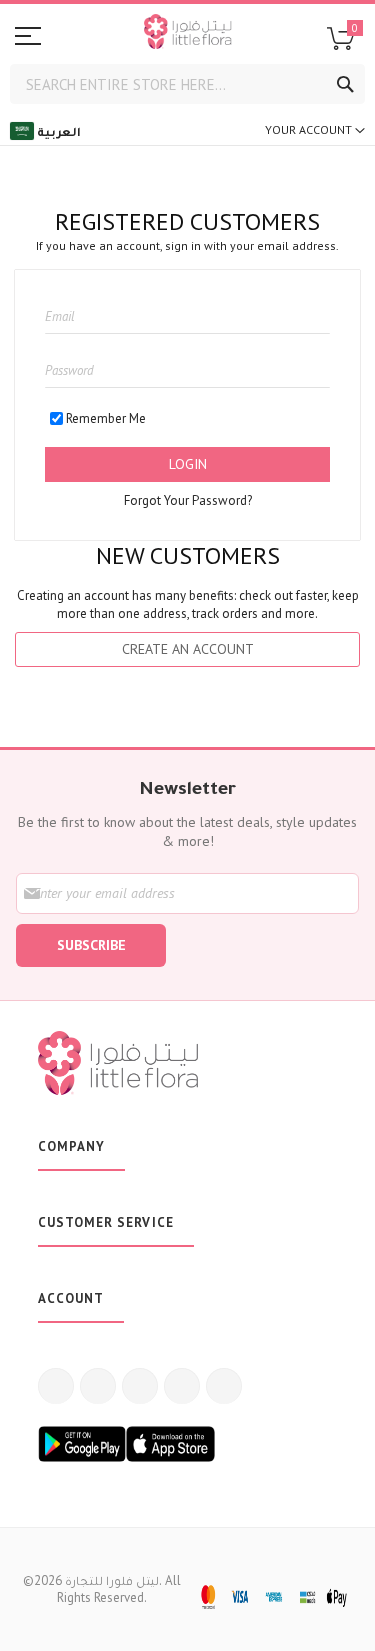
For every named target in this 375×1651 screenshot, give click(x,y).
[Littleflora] (187, 34)
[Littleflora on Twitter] (98, 1386)
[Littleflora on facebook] (56, 1386)
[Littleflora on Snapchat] (224, 1386)
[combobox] (187, 84)
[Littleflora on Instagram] (140, 1386)
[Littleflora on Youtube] (182, 1386)
